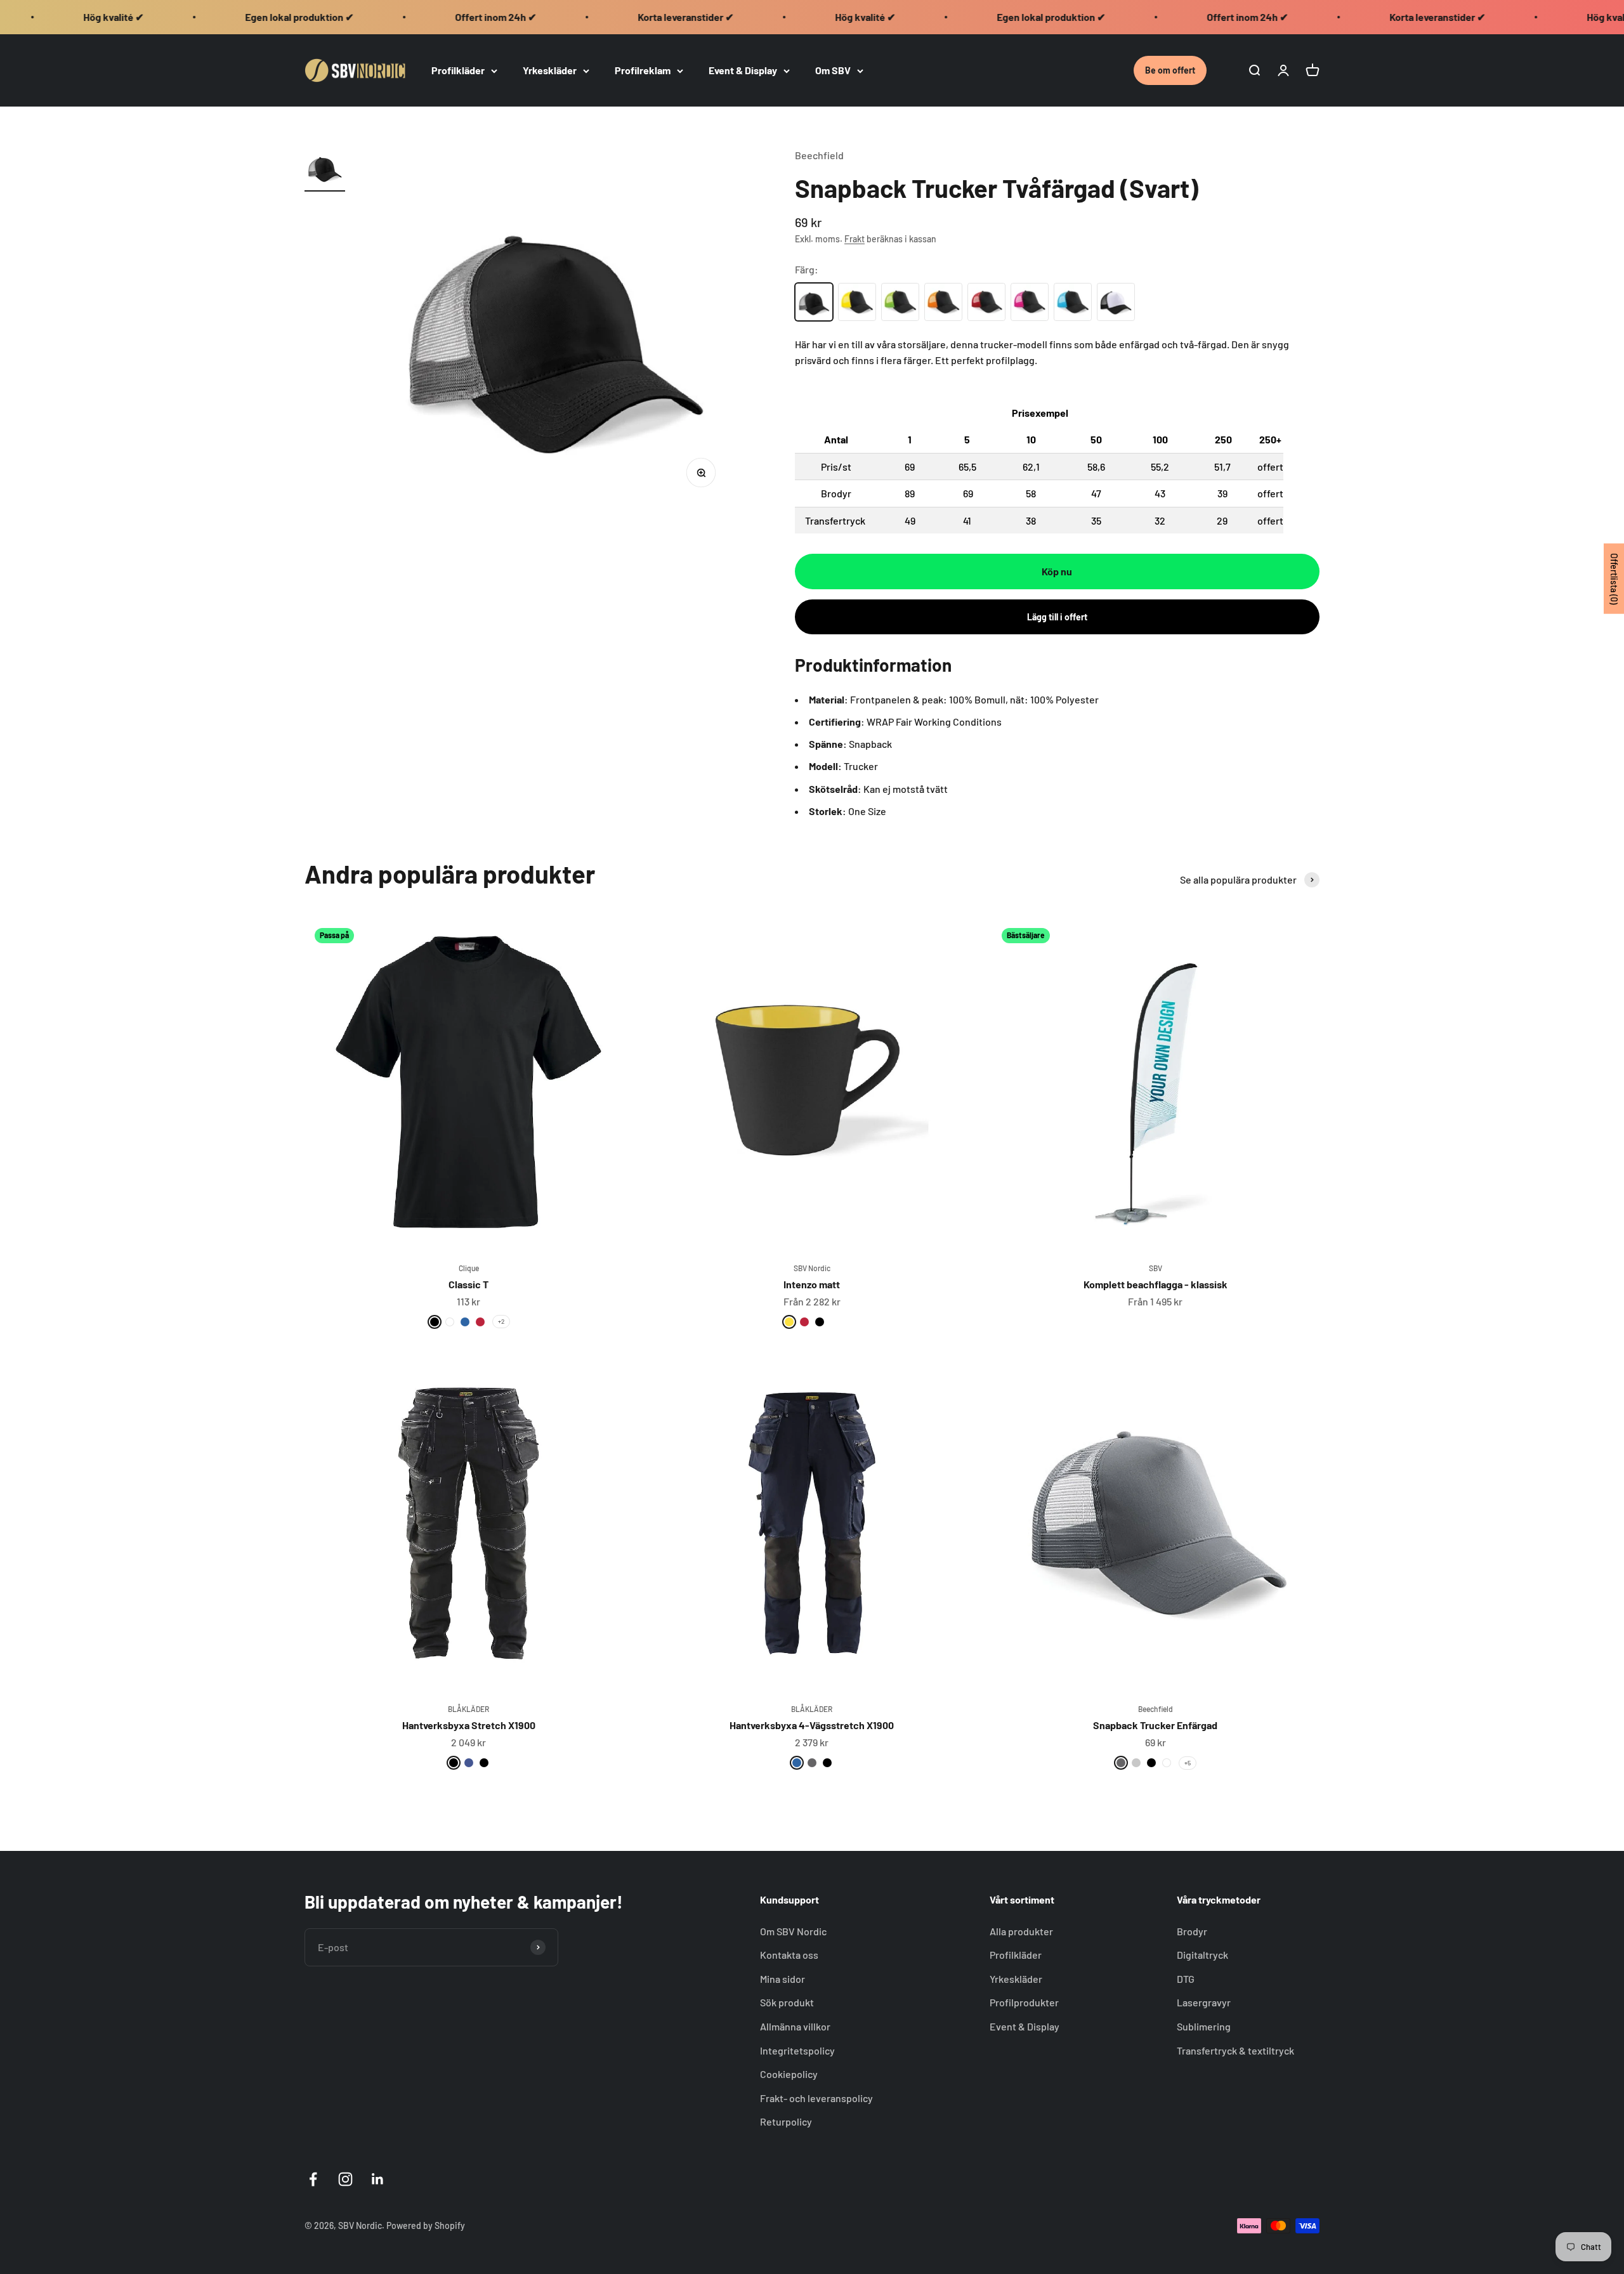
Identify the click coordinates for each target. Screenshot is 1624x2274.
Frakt (855, 239)
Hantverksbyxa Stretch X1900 (469, 1725)
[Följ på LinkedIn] (378, 2179)
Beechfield (819, 155)
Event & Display (743, 70)
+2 (501, 1321)
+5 (1188, 1763)
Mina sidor (783, 1979)
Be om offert (1170, 70)
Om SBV (833, 70)
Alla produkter (1021, 1931)
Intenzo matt (812, 1284)
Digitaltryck (1202, 1955)
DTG (1186, 1979)
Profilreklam (643, 70)
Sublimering (1204, 2026)
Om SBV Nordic (793, 1931)
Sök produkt (787, 2002)
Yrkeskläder (550, 70)
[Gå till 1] (325, 169)
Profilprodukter (1024, 2002)
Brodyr (1192, 1931)
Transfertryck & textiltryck (1235, 2050)
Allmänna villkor (795, 2026)
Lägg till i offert (1057, 617)
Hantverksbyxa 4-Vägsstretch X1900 (812, 1725)
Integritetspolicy (797, 2050)
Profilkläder (458, 70)
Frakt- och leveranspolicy (816, 2098)
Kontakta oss (789, 1955)
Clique (469, 1268)
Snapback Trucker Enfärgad (1155, 1725)
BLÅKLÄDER (468, 1709)
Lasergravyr (1204, 2002)
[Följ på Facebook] (313, 2179)
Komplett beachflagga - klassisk (1156, 1284)
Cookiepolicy (789, 2074)
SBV (1156, 1268)
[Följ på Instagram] (345, 2179)
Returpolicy (786, 2121)
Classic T (468, 1284)
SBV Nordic (812, 1268)
